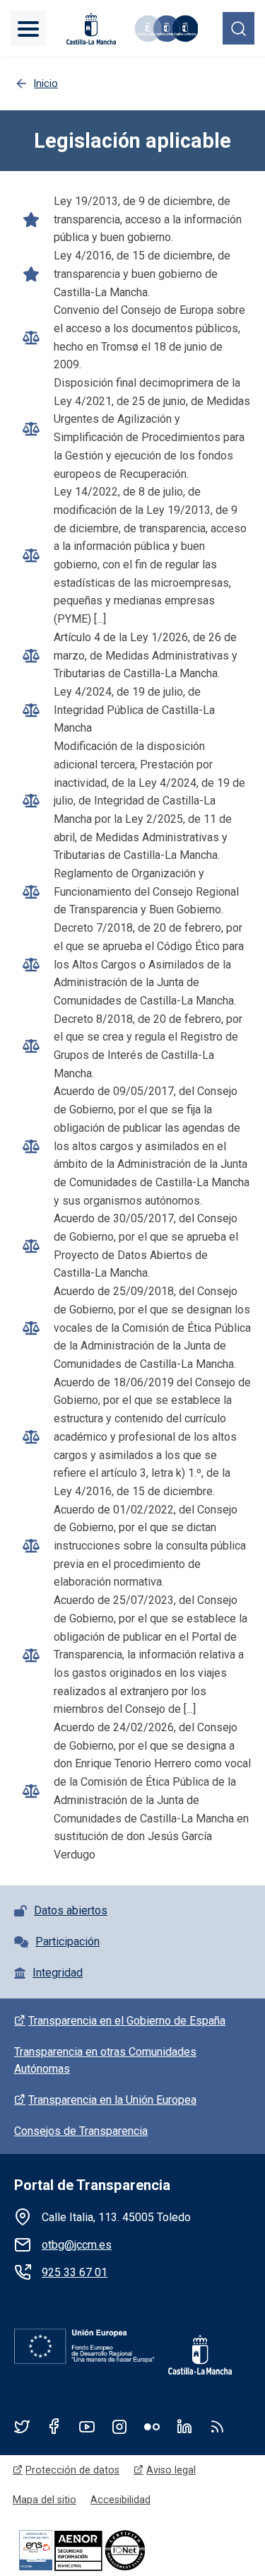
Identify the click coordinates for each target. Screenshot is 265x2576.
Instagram (119, 2426)
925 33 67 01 (75, 2272)
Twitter (22, 2426)
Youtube (87, 2426)
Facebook (54, 2426)
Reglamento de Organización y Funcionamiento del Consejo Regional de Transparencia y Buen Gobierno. (146, 891)
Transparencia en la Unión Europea (112, 2100)
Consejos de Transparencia (81, 2131)
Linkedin (184, 2426)
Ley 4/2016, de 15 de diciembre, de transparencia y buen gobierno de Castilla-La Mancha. (142, 274)
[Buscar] (238, 28)
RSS (217, 2426)
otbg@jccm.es (77, 2245)
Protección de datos (72, 2470)
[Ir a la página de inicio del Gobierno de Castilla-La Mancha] (90, 29)
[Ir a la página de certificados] (106, 2549)
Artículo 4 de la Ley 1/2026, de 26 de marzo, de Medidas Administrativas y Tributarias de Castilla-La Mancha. (146, 655)
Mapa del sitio (45, 2500)
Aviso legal (171, 2470)
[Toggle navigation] (28, 28)
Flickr (152, 2426)
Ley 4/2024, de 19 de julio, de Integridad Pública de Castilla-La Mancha (134, 710)
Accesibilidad (120, 2500)
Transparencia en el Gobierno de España (127, 2021)
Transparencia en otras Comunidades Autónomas (105, 2060)
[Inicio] (165, 29)
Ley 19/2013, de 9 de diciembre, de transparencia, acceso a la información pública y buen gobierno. (148, 219)
